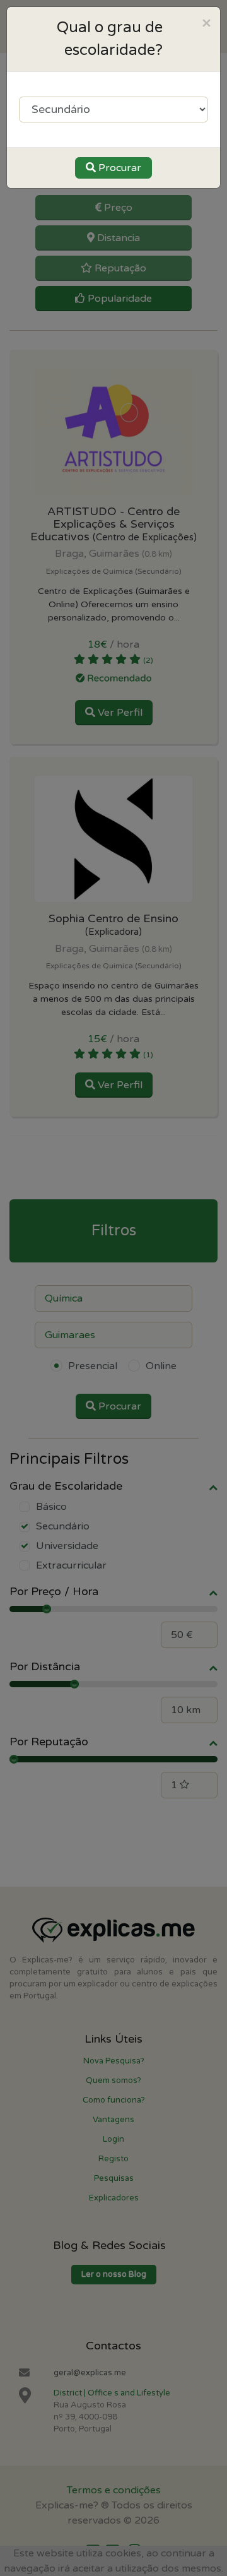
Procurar (119, 168)
